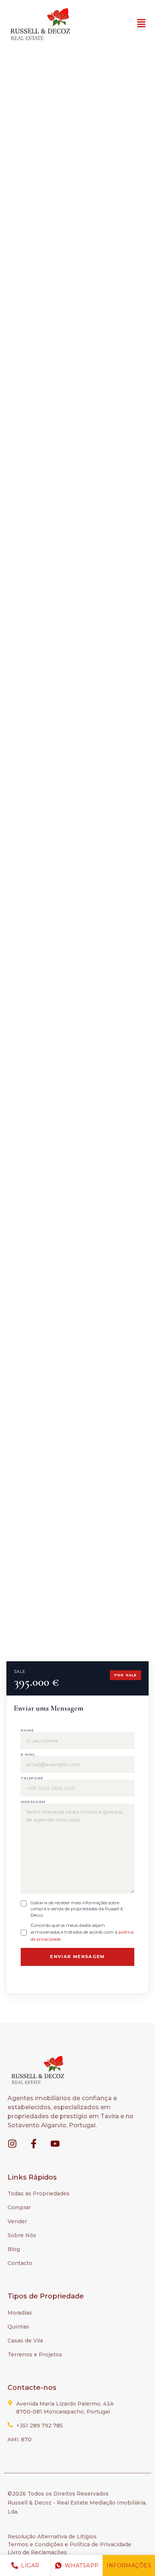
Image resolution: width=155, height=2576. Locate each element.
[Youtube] (55, 2144)
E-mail (28, 1754)
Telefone (32, 1778)
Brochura (36, 136)
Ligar (30, 2565)
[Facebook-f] (34, 2144)
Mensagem (33, 1802)
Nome (27, 1730)
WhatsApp (82, 2565)
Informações (129, 2565)
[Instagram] (12, 2144)
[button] (141, 24)
